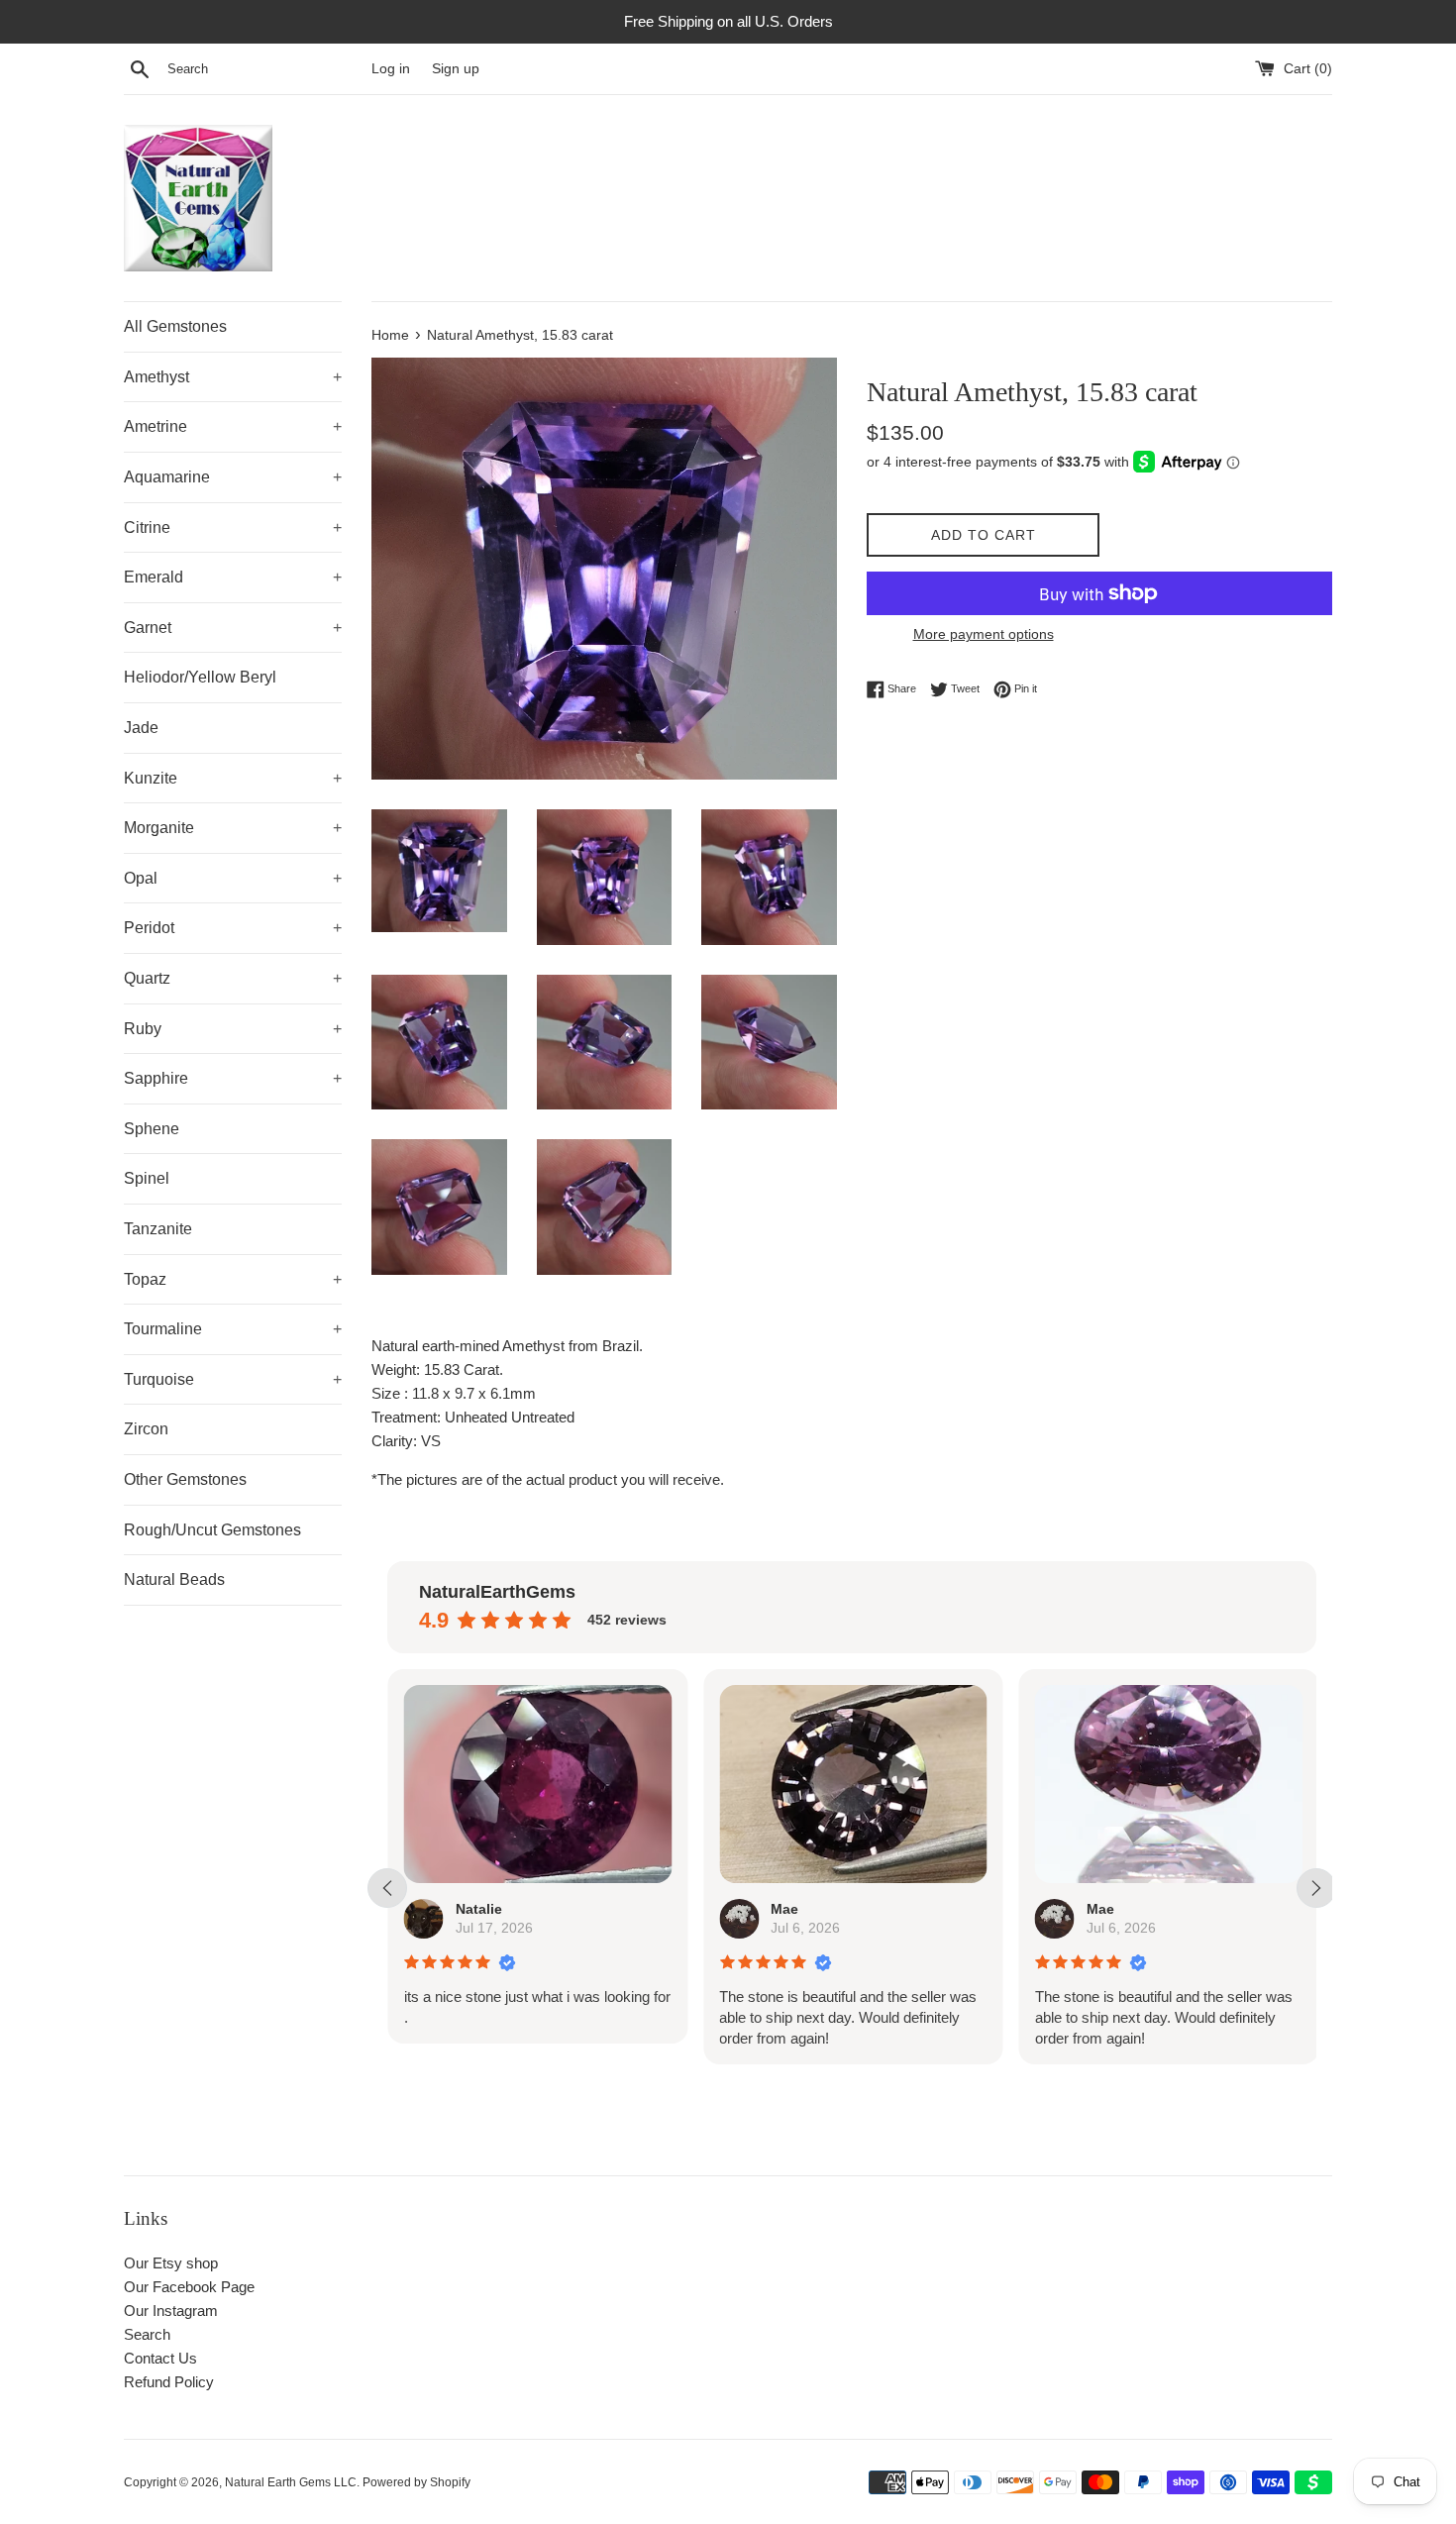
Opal (233, 878)
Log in (391, 69)
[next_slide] (1316, 1888)
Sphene (152, 1129)
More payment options (984, 634)
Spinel (147, 1178)
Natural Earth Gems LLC (291, 2482)
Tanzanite (158, 1229)
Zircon (146, 1429)
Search (147, 2334)
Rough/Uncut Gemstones (212, 1530)
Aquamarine (233, 477)
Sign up (456, 69)
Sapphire (233, 1078)
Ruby (233, 1029)
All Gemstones (175, 326)
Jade (141, 728)
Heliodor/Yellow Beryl (200, 677)
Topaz (233, 1279)
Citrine (233, 527)
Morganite (233, 828)
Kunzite (233, 778)
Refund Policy (169, 2382)
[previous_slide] (387, 1888)
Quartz (233, 978)
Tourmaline (233, 1329)
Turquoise (233, 1379)
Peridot (233, 928)
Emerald (233, 577)
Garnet (233, 628)
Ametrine (233, 426)
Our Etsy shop (171, 2263)
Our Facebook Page (189, 2287)
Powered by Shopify (416, 2482)
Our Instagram (171, 2311)
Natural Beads (174, 1579)
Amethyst (233, 377)
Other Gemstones (185, 1479)
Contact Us (160, 2358)
